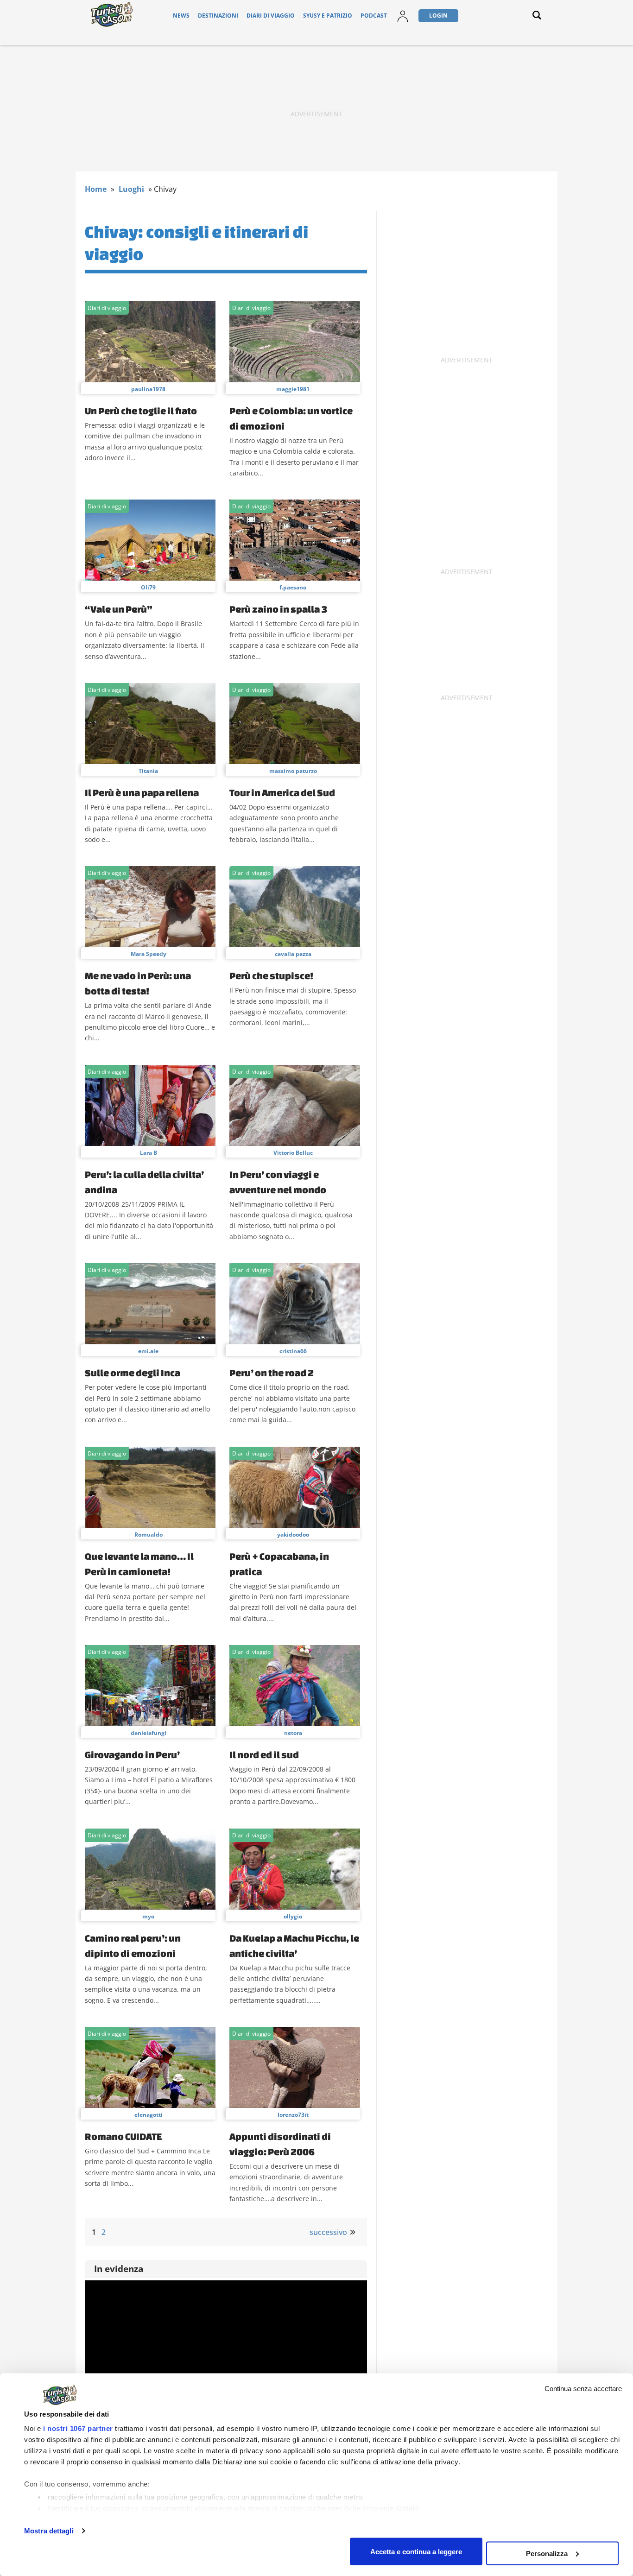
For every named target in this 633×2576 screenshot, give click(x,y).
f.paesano (293, 587)
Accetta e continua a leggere (416, 2551)
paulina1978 (148, 389)
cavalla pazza (293, 954)
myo (148, 1916)
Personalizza (547, 2553)
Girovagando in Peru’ (132, 1754)
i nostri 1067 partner (78, 2428)
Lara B (149, 1153)
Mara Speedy (149, 954)
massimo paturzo (293, 771)
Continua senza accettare (583, 2389)
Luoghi (131, 189)
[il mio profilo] (403, 22)
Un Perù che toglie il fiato (141, 411)
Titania (148, 771)
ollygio (293, 1916)
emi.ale (148, 1351)
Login (438, 16)
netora (293, 1733)
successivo (328, 2232)
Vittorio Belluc (293, 1153)
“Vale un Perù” (119, 609)
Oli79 (148, 587)
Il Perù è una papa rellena (142, 792)
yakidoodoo (293, 1535)
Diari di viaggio (271, 16)
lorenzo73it (293, 2115)
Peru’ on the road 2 (272, 1373)
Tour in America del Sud (282, 792)
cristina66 (293, 1351)
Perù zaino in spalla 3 (278, 609)
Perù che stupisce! (271, 975)
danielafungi (149, 1733)
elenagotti (149, 2115)
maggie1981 (293, 389)
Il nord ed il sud (264, 1754)
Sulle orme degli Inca (133, 1373)
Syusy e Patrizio (328, 16)
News (181, 16)
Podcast (374, 16)
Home (96, 189)
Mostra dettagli (49, 2531)
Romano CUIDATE (123, 2136)
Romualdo (149, 1535)
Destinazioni (218, 16)
